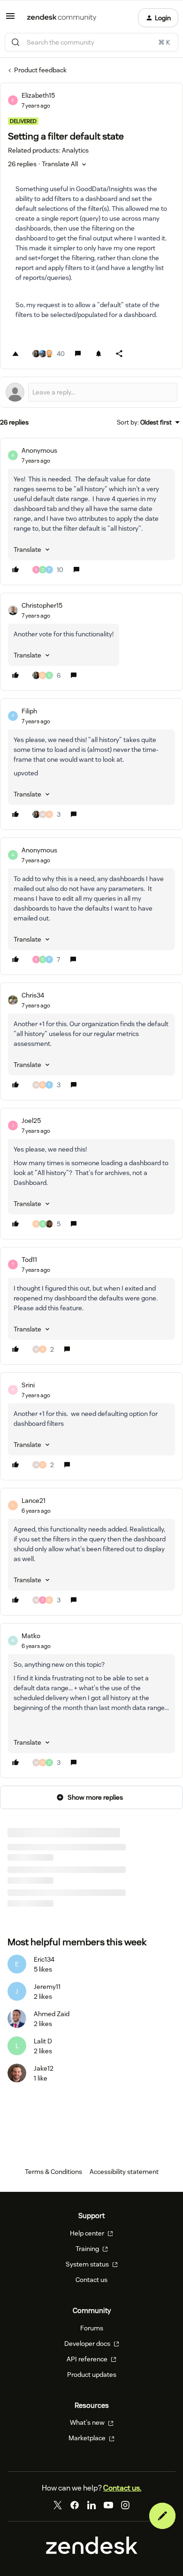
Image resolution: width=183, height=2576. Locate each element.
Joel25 (31, 1121)
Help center (88, 2233)
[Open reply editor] (91, 392)
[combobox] (91, 42)
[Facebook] (75, 2505)
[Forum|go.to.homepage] (62, 18)
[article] (91, 511)
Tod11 (29, 1260)
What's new (88, 2422)
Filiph (29, 711)
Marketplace (88, 2438)
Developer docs (88, 2344)
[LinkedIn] (91, 2505)
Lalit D (43, 2041)
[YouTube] (108, 2505)
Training (88, 2249)
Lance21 (34, 1501)
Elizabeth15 (38, 95)
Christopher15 (42, 605)
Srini (28, 1385)
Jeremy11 (47, 1987)
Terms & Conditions (53, 2172)
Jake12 (44, 2068)
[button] (10, 19)
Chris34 (33, 995)
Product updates (92, 2375)
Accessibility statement (124, 2172)
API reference (88, 2359)
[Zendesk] (92, 2552)
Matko (31, 1636)
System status (88, 2264)
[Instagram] (125, 2505)
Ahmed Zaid (52, 2014)
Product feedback (40, 70)
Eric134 (44, 1959)
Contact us (91, 2280)
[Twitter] (58, 2505)
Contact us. (122, 2488)
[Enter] (15, 42)
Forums (92, 2328)
